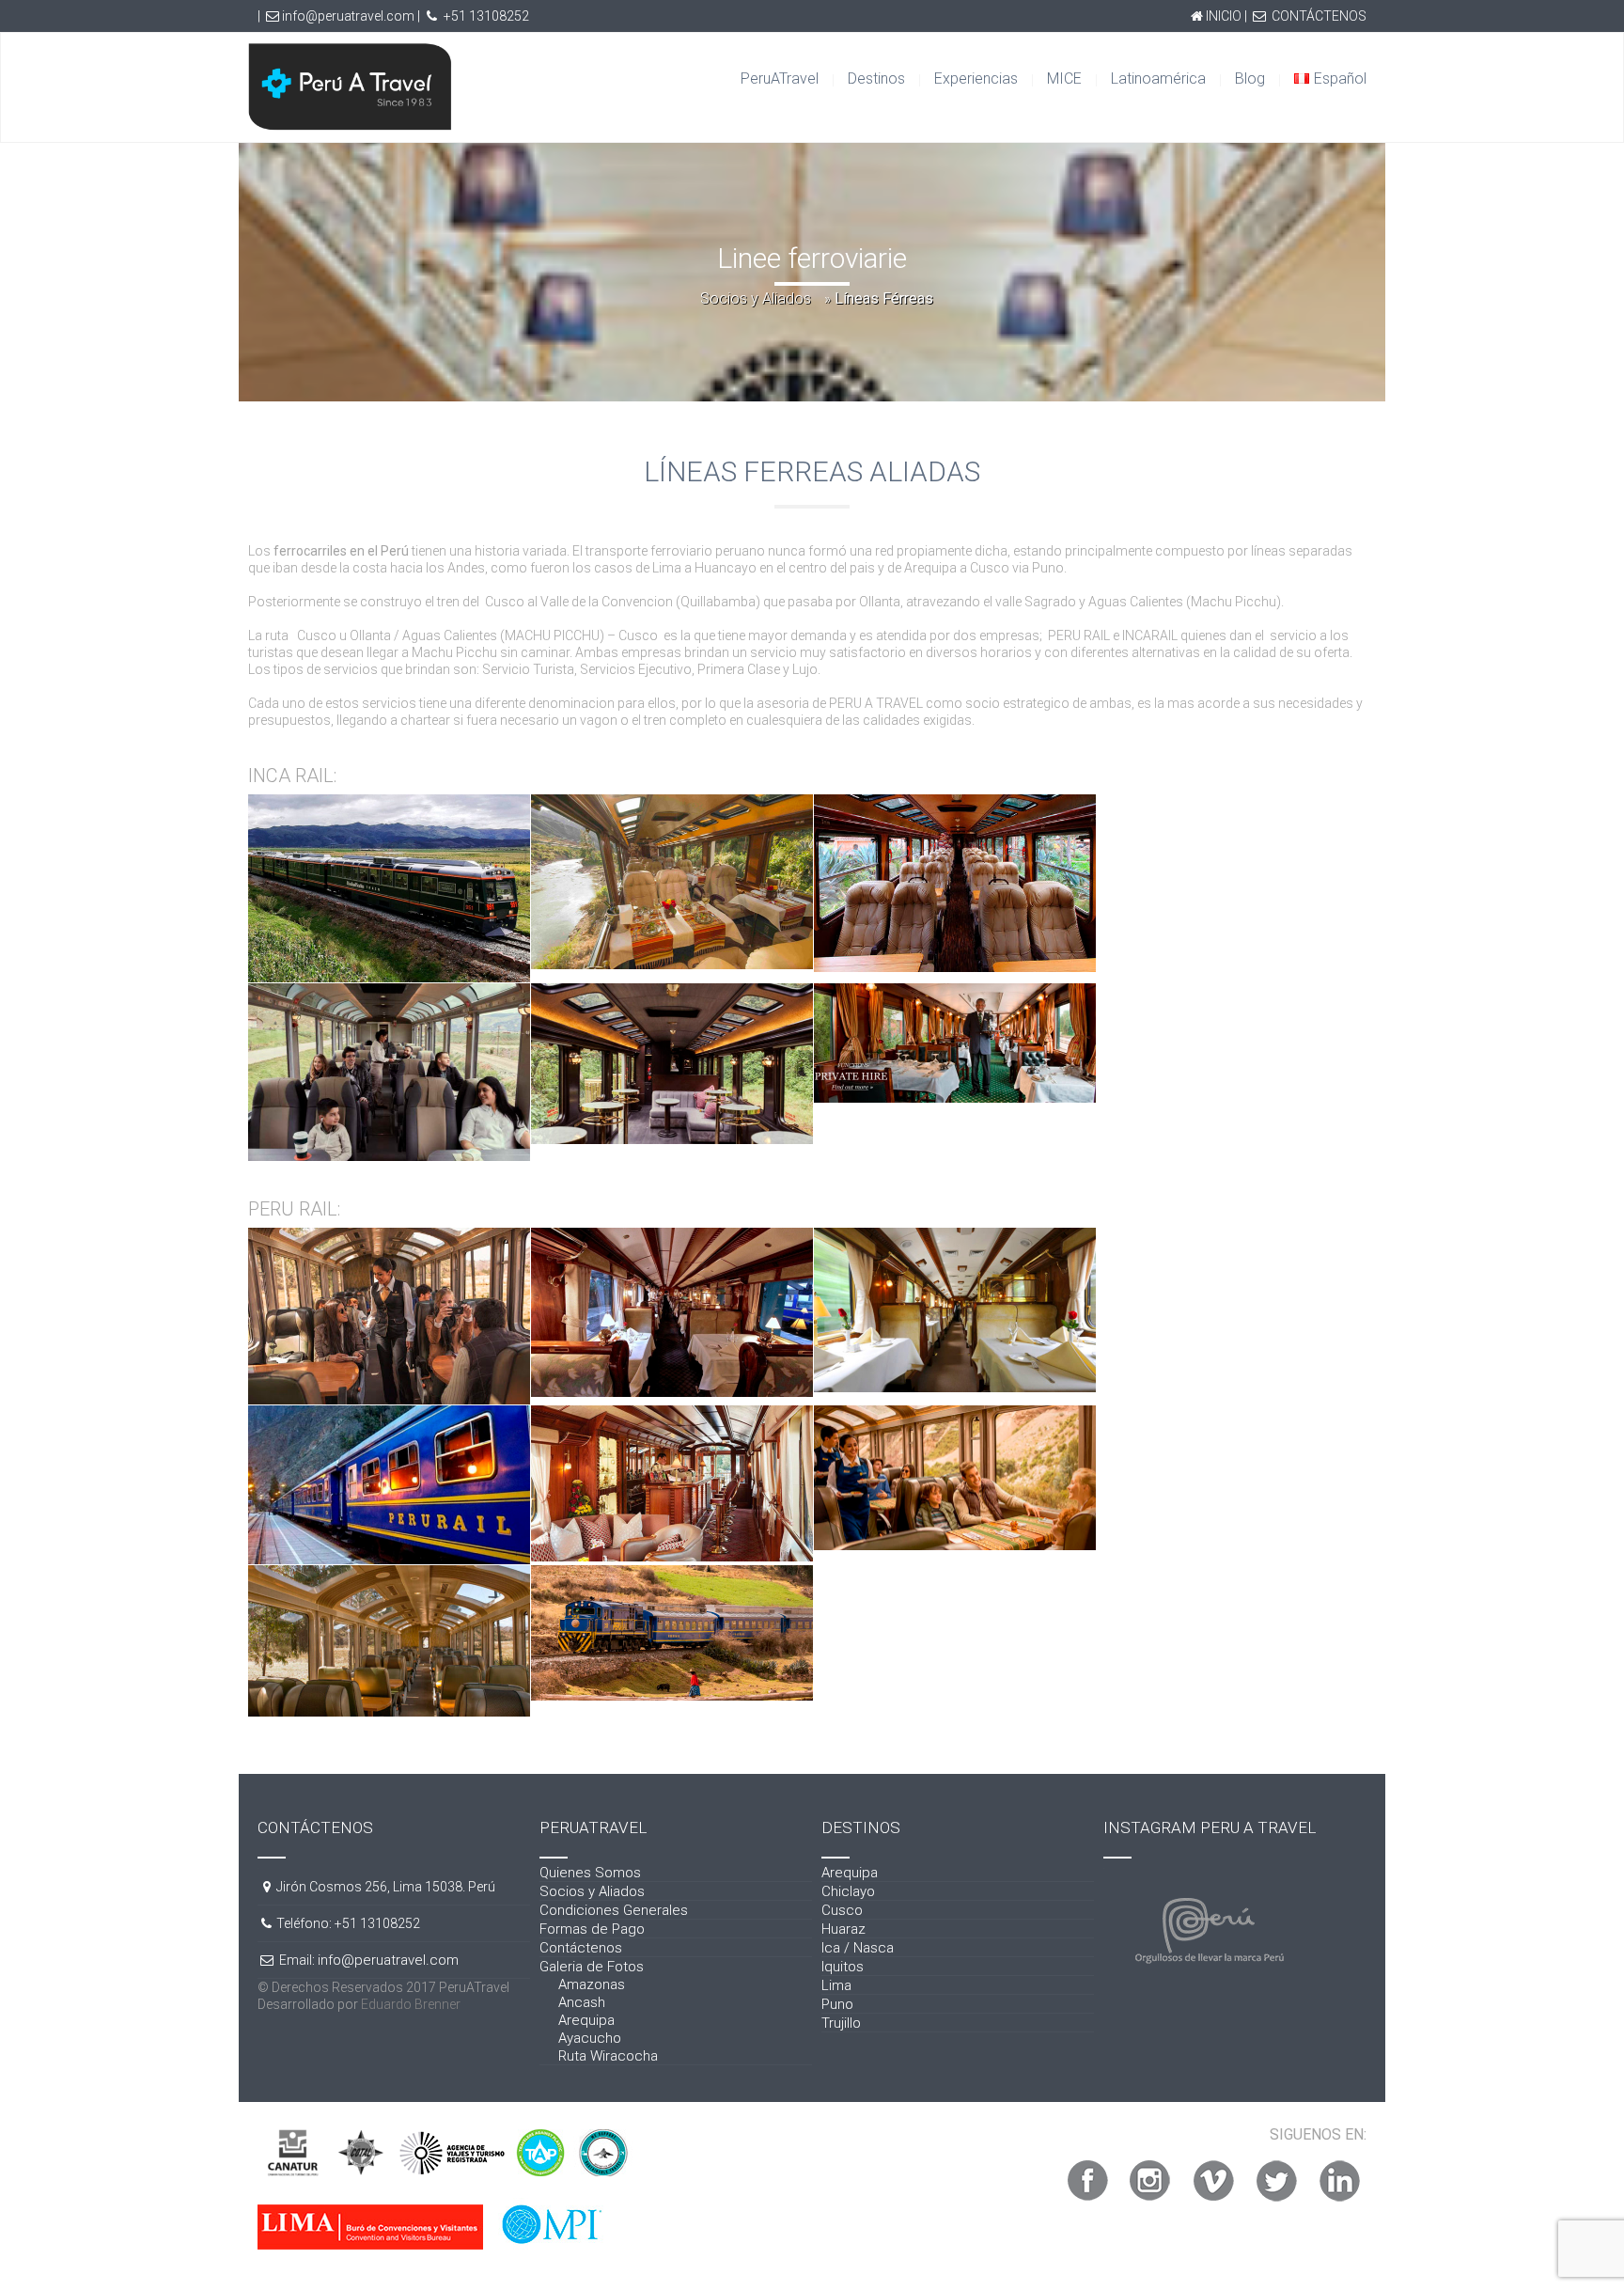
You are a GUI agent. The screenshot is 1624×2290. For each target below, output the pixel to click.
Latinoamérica (1158, 78)
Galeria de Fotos (592, 1967)
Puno (837, 2004)
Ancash (582, 2002)
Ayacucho (590, 2038)
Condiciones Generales (614, 1910)
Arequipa (586, 2020)
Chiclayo (848, 1891)
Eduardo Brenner (411, 2004)
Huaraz (843, 1929)
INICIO (1224, 16)
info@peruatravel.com (348, 16)
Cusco (842, 1910)
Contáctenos (581, 1948)
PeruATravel (780, 78)
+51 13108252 (486, 16)
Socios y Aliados (756, 298)
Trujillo (841, 2023)
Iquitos (843, 1967)
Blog (1250, 78)
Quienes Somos (590, 1873)
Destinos (876, 78)
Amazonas (592, 1984)
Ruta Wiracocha (608, 2056)
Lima (836, 1985)
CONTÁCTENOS (1319, 16)
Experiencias (976, 78)
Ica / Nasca (858, 1948)
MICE (1064, 78)
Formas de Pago (592, 1929)
